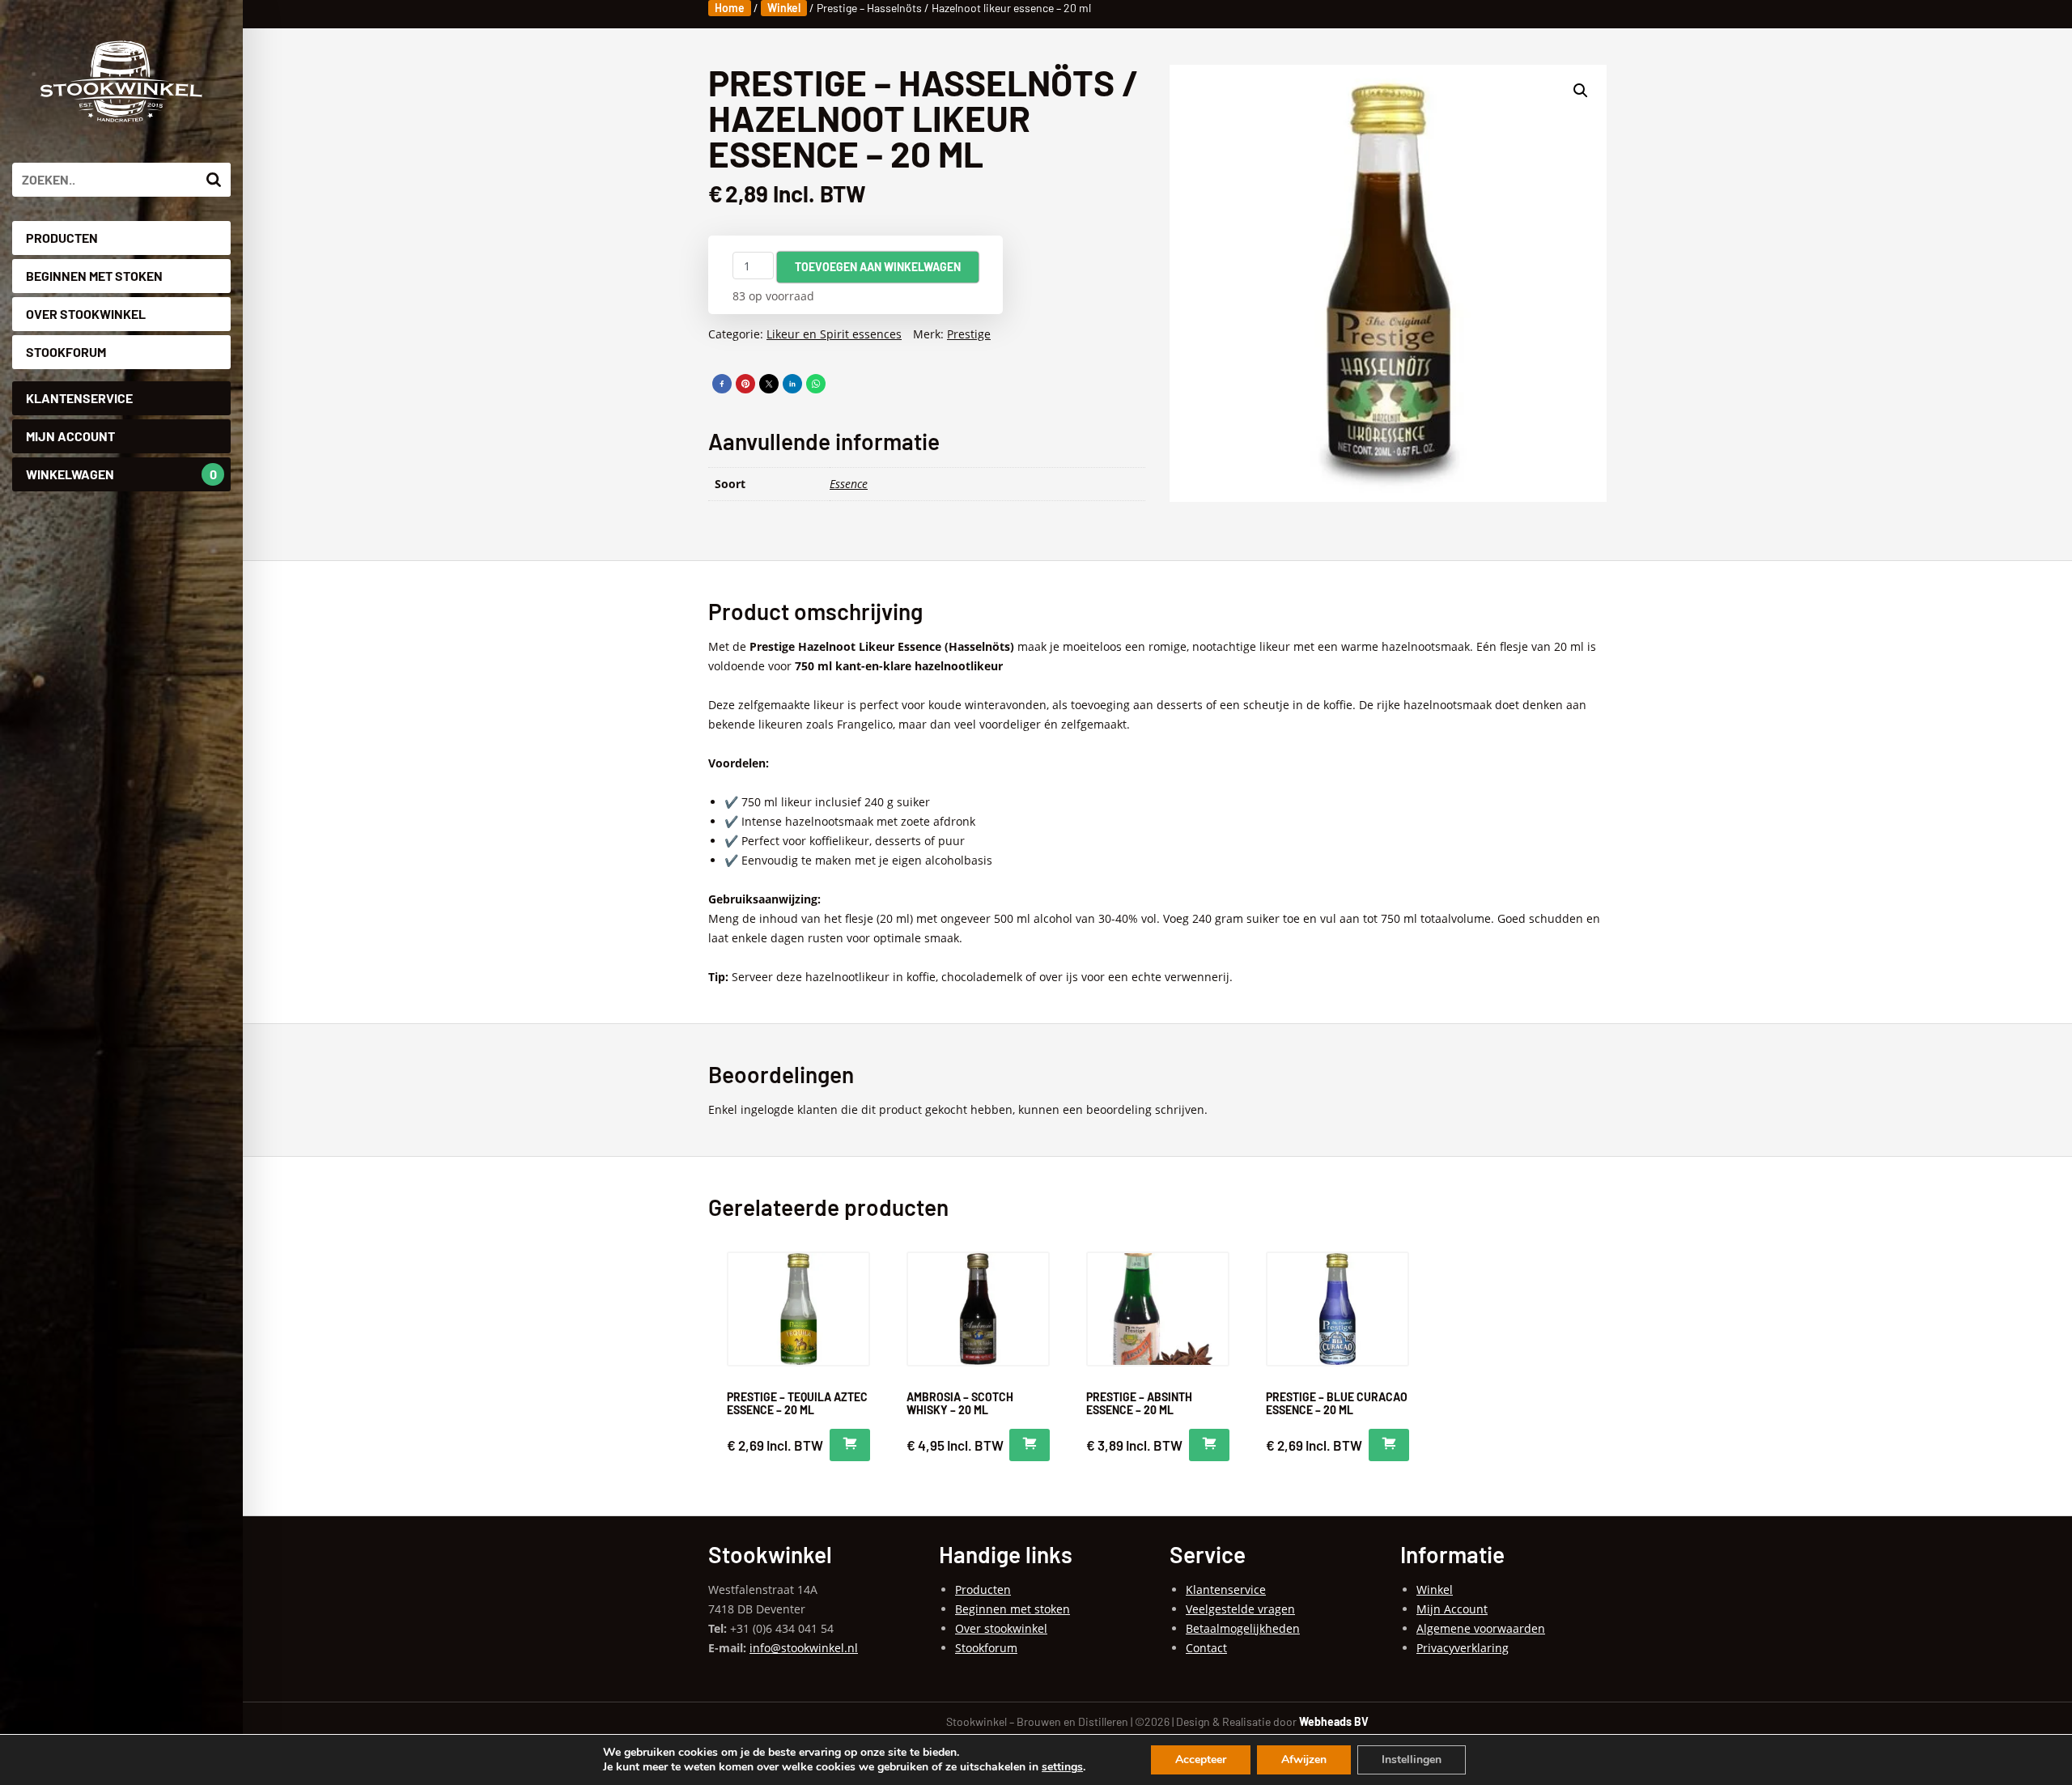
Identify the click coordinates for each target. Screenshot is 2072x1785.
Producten (62, 238)
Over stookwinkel (86, 314)
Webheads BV (1334, 1721)
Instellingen (1412, 1759)
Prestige (969, 334)
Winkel (784, 8)
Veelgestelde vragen (1240, 1609)
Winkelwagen (121, 474)
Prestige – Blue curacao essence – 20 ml (1337, 1403)
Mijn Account (70, 436)
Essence (849, 484)
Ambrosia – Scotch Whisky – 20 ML (960, 1403)
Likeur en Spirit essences (834, 334)
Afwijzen (1304, 1759)
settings (1062, 1767)
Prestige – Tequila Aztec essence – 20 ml (797, 1403)
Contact (1206, 1648)
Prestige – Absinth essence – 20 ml (1139, 1403)
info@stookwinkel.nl (804, 1648)
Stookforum (66, 352)
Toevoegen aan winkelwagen (878, 267)
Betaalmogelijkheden (1243, 1628)
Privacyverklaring (1463, 1648)
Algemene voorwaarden (1481, 1628)
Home (730, 8)
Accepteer (1201, 1759)
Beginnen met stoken (94, 276)
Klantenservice (79, 398)
